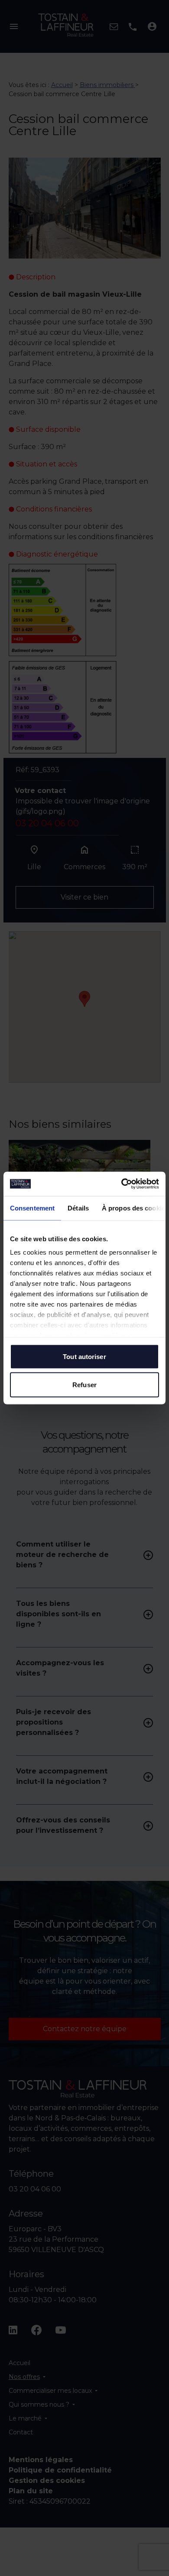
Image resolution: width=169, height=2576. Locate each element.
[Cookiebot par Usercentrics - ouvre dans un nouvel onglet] (122, 1184)
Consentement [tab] (32, 1208)
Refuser (84, 1385)
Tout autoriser (84, 1356)
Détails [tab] (78, 1208)
